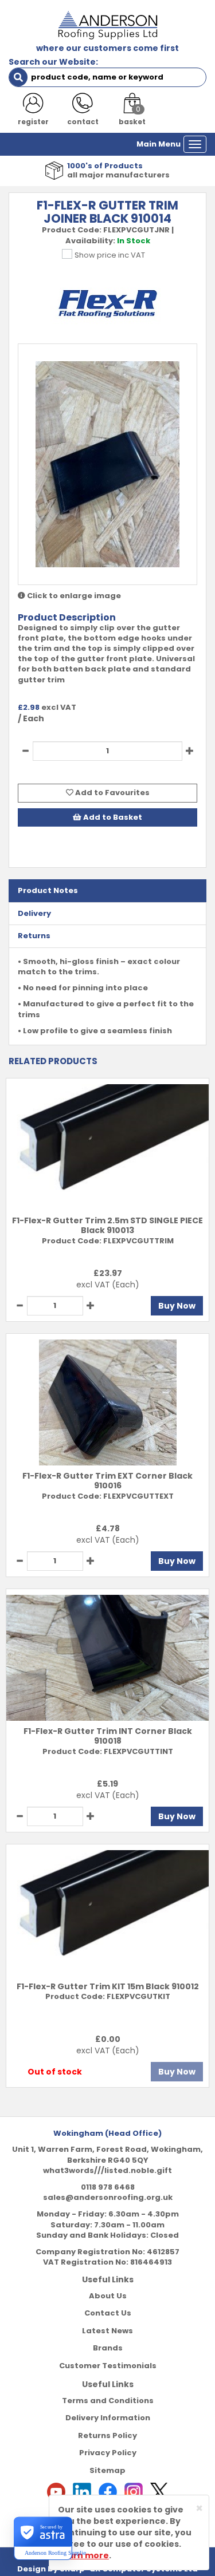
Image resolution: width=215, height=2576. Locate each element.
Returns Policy (107, 2435)
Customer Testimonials (108, 2366)
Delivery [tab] (34, 913)
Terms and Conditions (108, 2401)
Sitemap (107, 2470)
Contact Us (108, 2313)
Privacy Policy (108, 2453)
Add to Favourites (112, 793)
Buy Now (177, 1306)
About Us (108, 2296)
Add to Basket (112, 817)
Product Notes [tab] (48, 890)
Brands (108, 2348)
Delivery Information (108, 2418)
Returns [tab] (34, 936)
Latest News (107, 2331)
